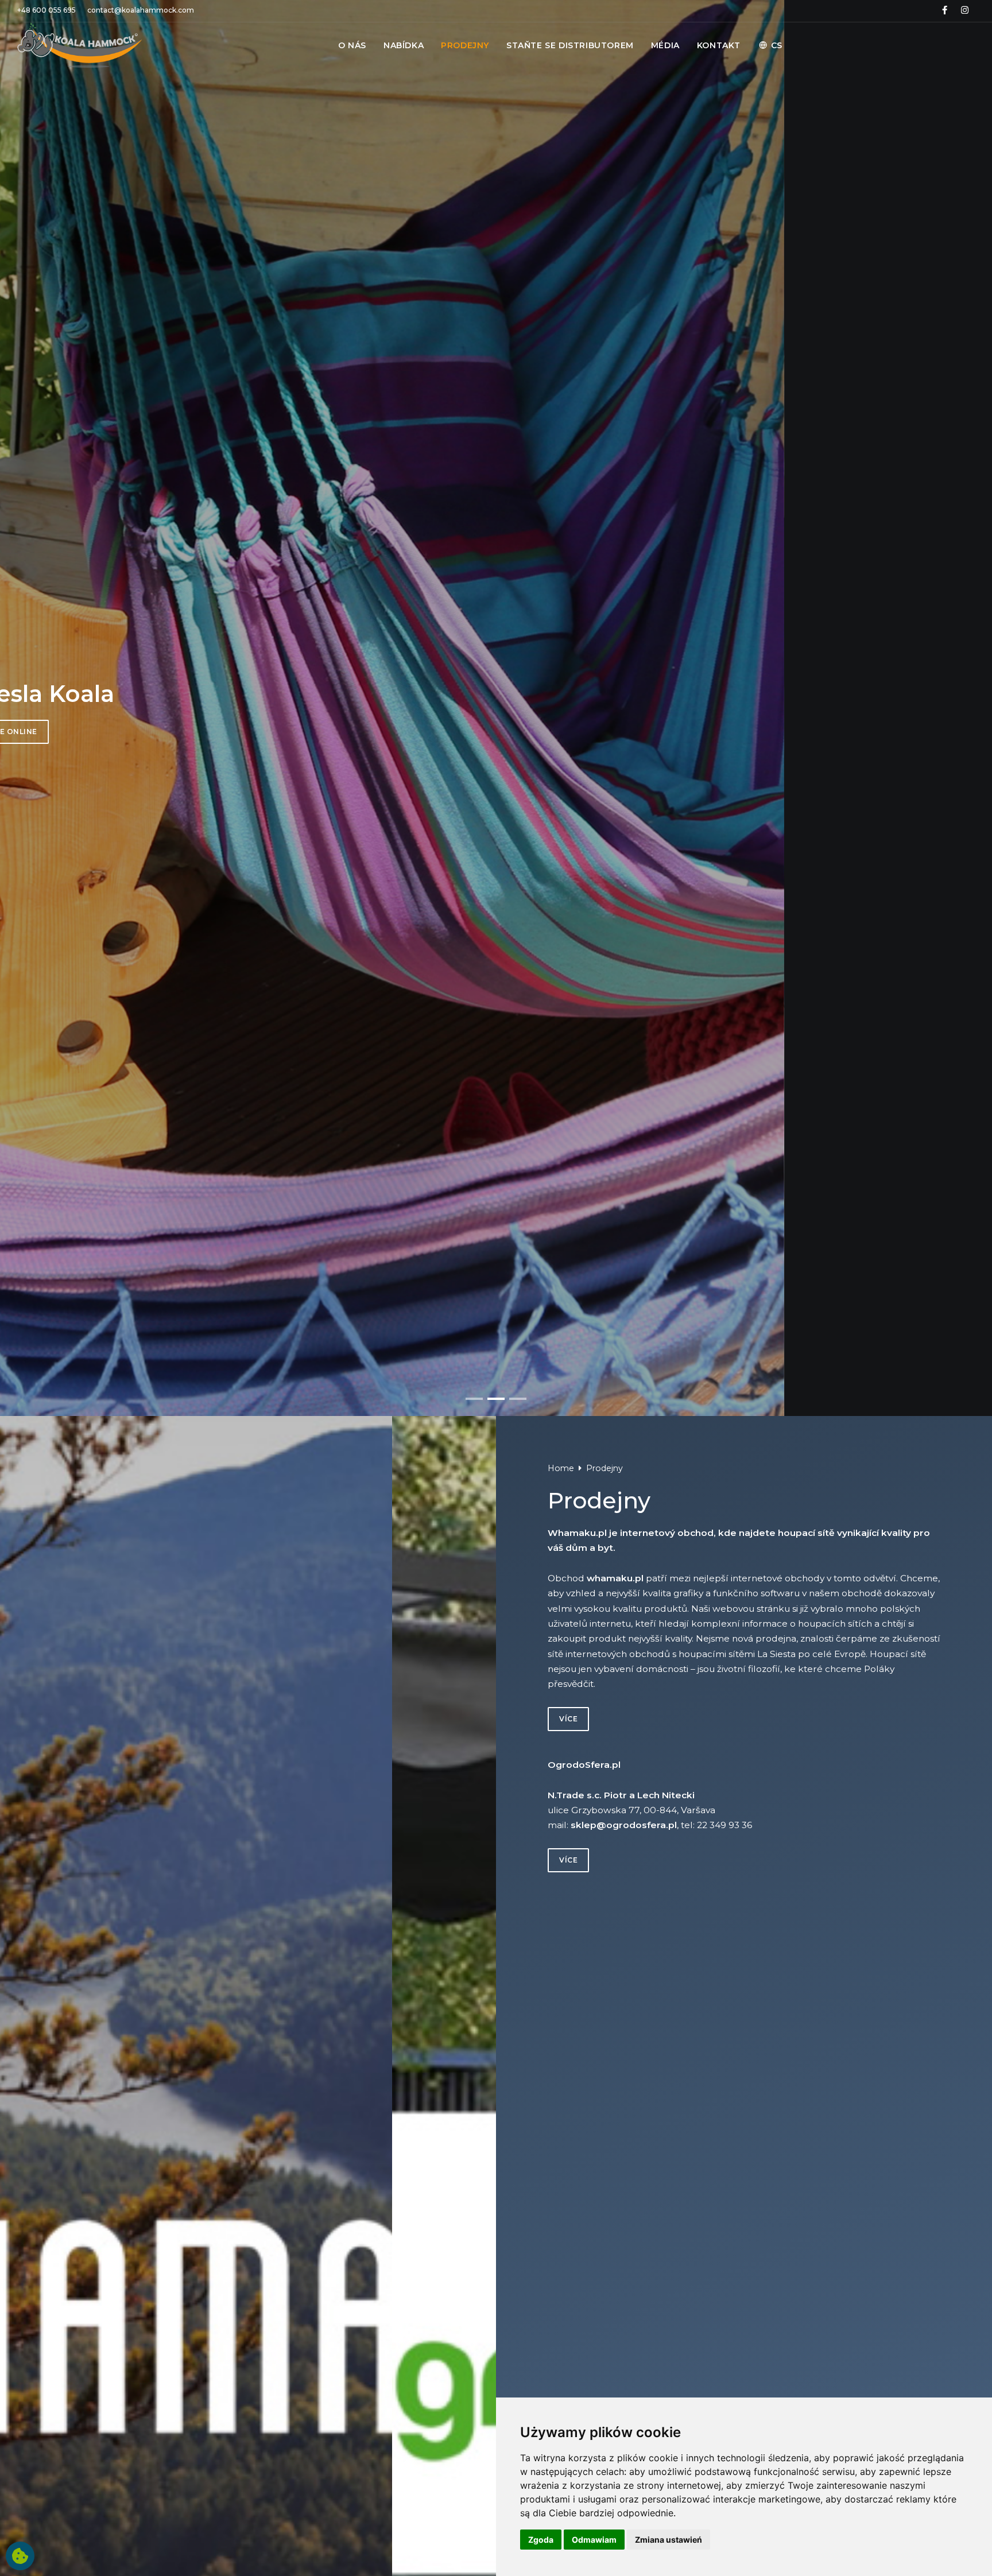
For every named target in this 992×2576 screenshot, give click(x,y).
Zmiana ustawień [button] (669, 2540)
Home (561, 1468)
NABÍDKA (404, 45)
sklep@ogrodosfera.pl (624, 1825)
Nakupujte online (304, 732)
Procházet (211, 732)
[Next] (974, 712)
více (568, 1719)
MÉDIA (665, 45)
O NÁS (352, 45)
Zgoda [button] (541, 2540)
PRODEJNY (465, 45)
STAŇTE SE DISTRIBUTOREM (570, 45)
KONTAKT (719, 45)
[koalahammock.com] (80, 45)
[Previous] (18, 712)
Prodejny (604, 1468)
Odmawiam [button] (594, 2540)
